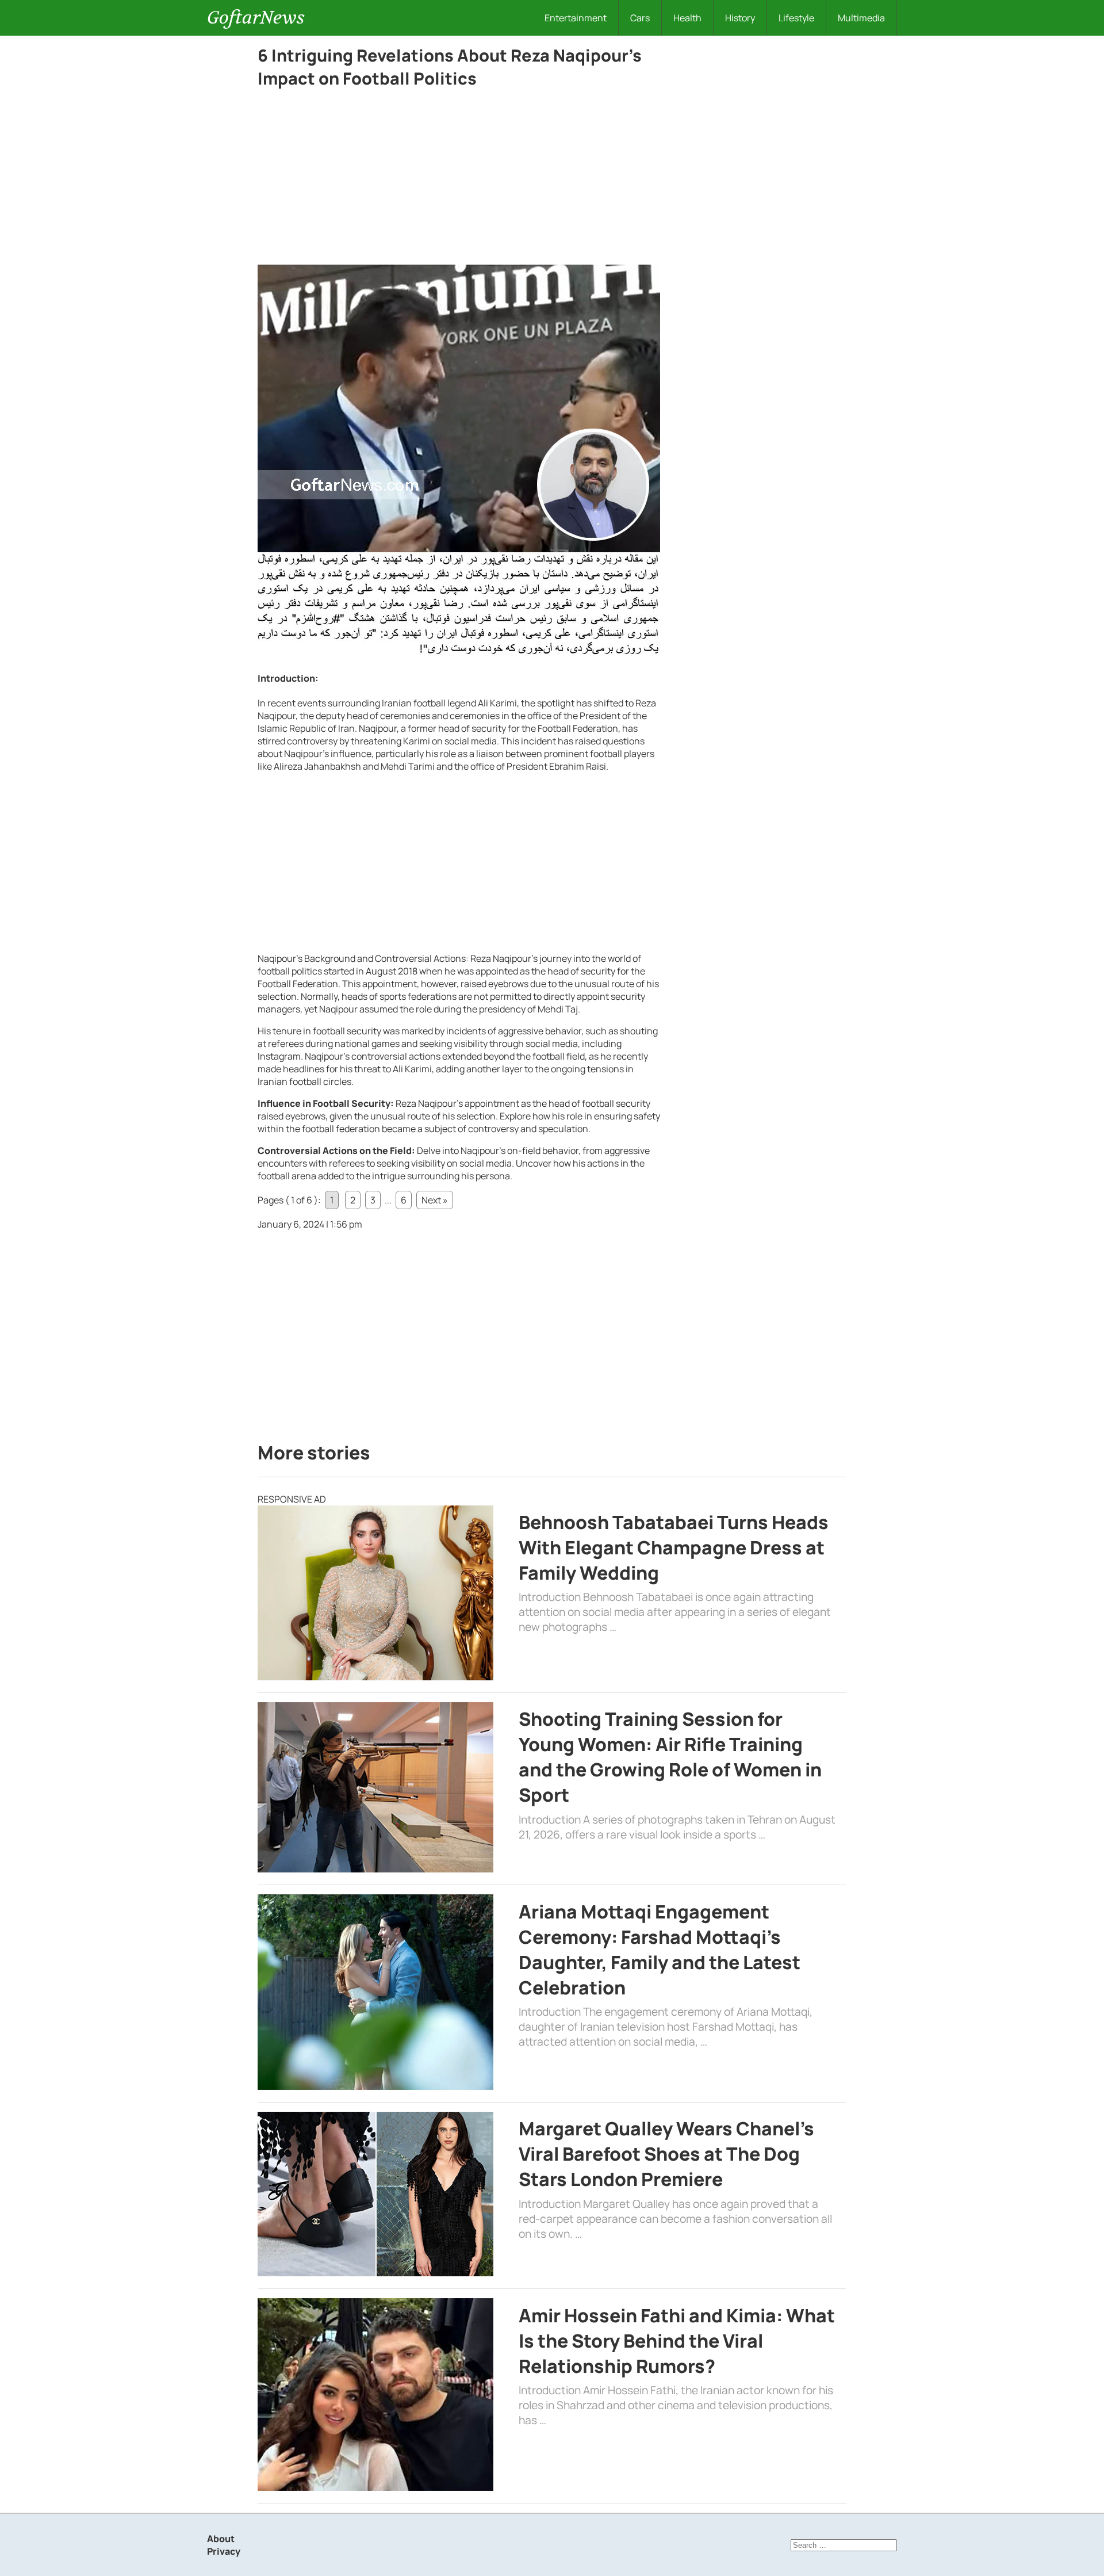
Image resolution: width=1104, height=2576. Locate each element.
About (221, 2539)
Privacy (224, 2551)
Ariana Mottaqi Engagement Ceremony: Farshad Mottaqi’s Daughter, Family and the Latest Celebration (660, 1950)
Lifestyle (796, 18)
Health (687, 18)
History (740, 18)
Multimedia (861, 18)
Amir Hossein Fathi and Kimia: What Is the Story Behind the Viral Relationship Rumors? (677, 2341)
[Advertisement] (459, 179)
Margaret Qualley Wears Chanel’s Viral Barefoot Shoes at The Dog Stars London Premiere (666, 2154)
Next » (435, 1200)
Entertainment (576, 18)
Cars (640, 18)
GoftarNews (256, 18)
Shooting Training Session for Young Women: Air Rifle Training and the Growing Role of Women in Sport (670, 1757)
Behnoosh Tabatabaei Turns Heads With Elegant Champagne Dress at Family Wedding (674, 1547)
